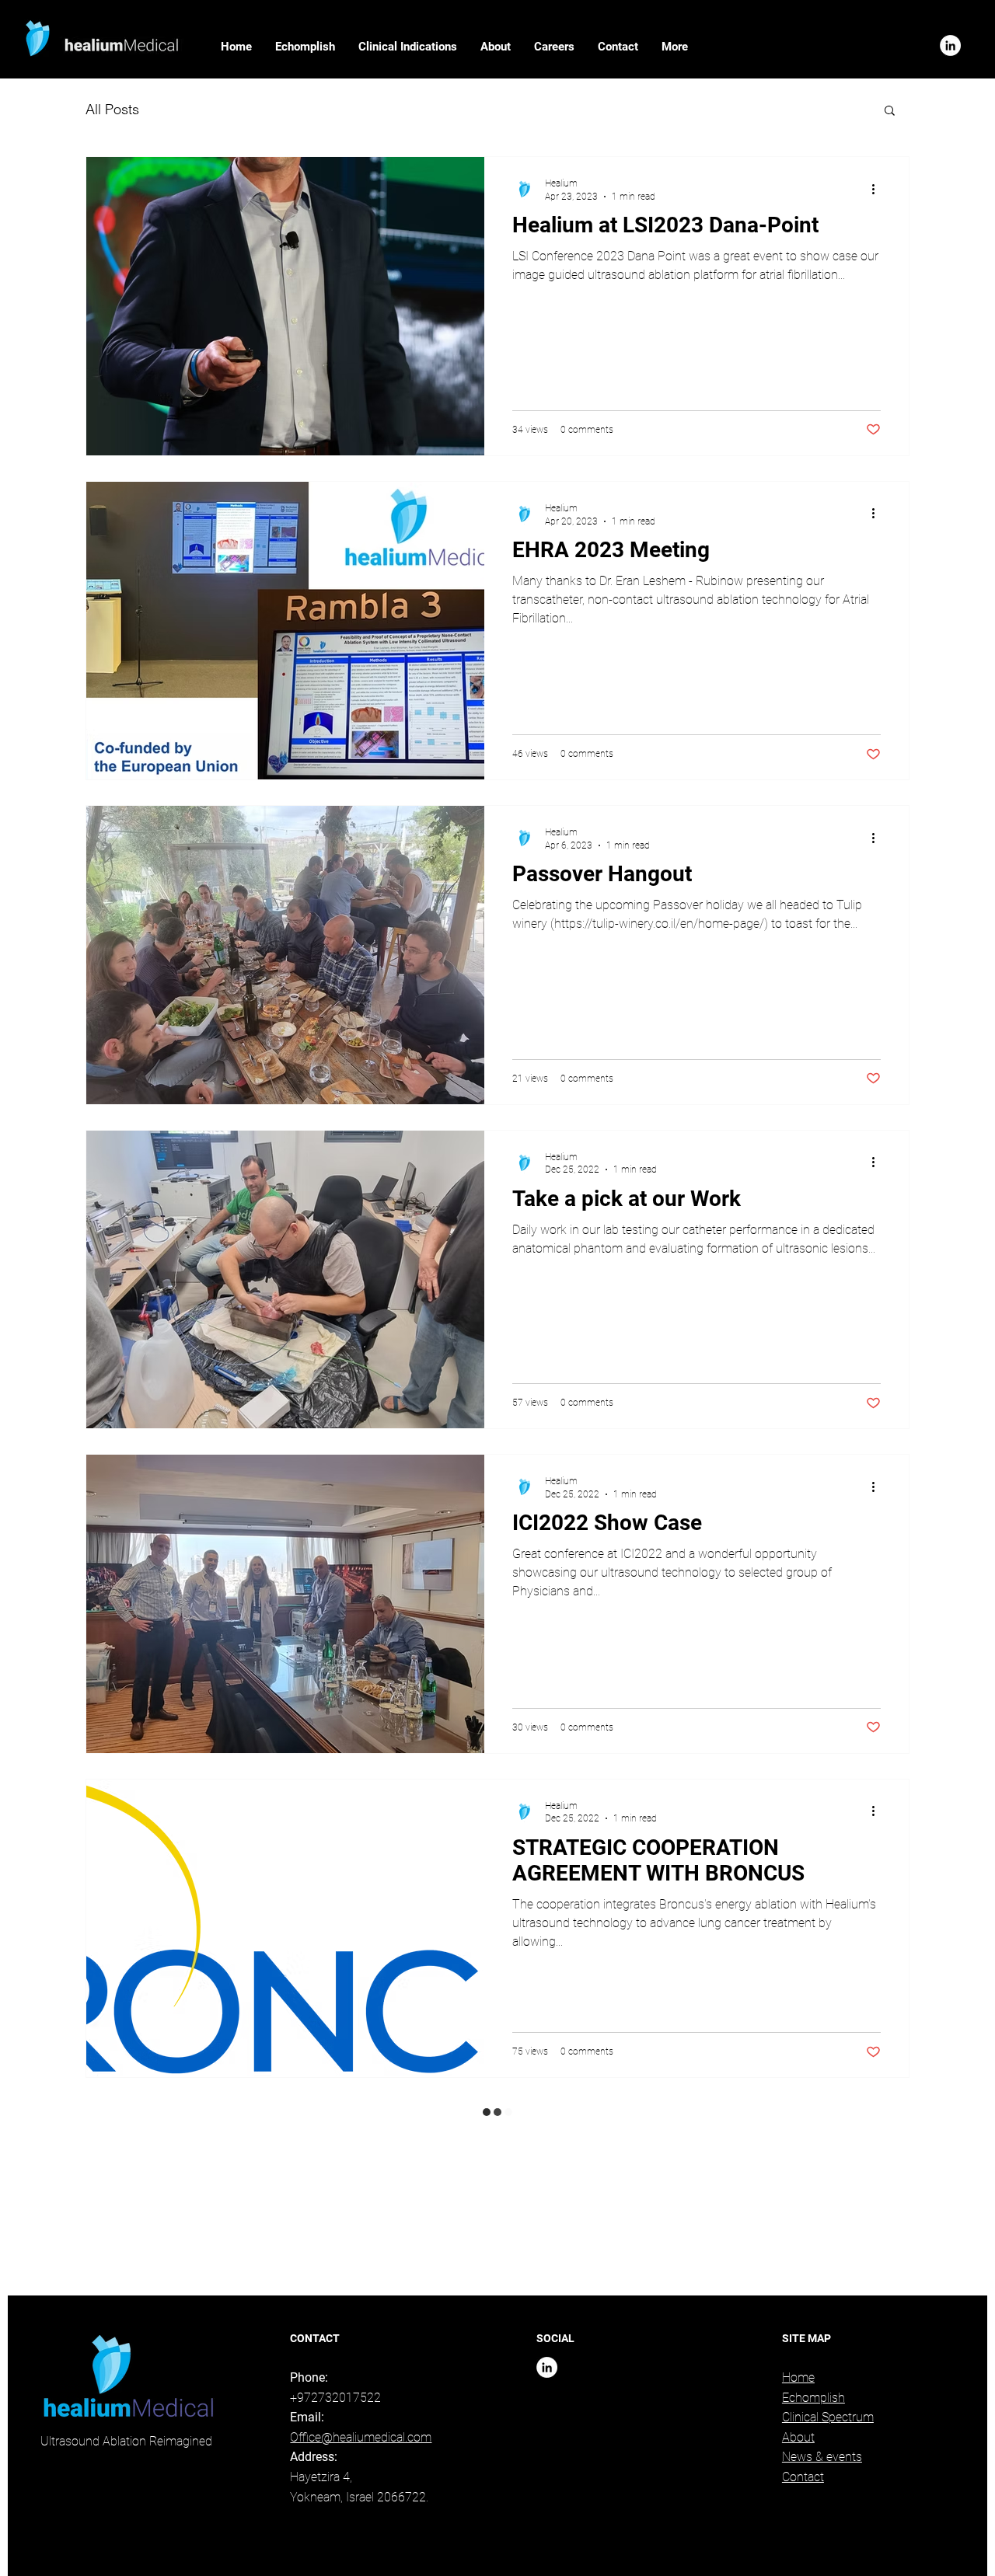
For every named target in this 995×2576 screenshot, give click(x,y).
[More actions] (878, 189)
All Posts (112, 109)
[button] (408, 47)
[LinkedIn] (950, 45)
